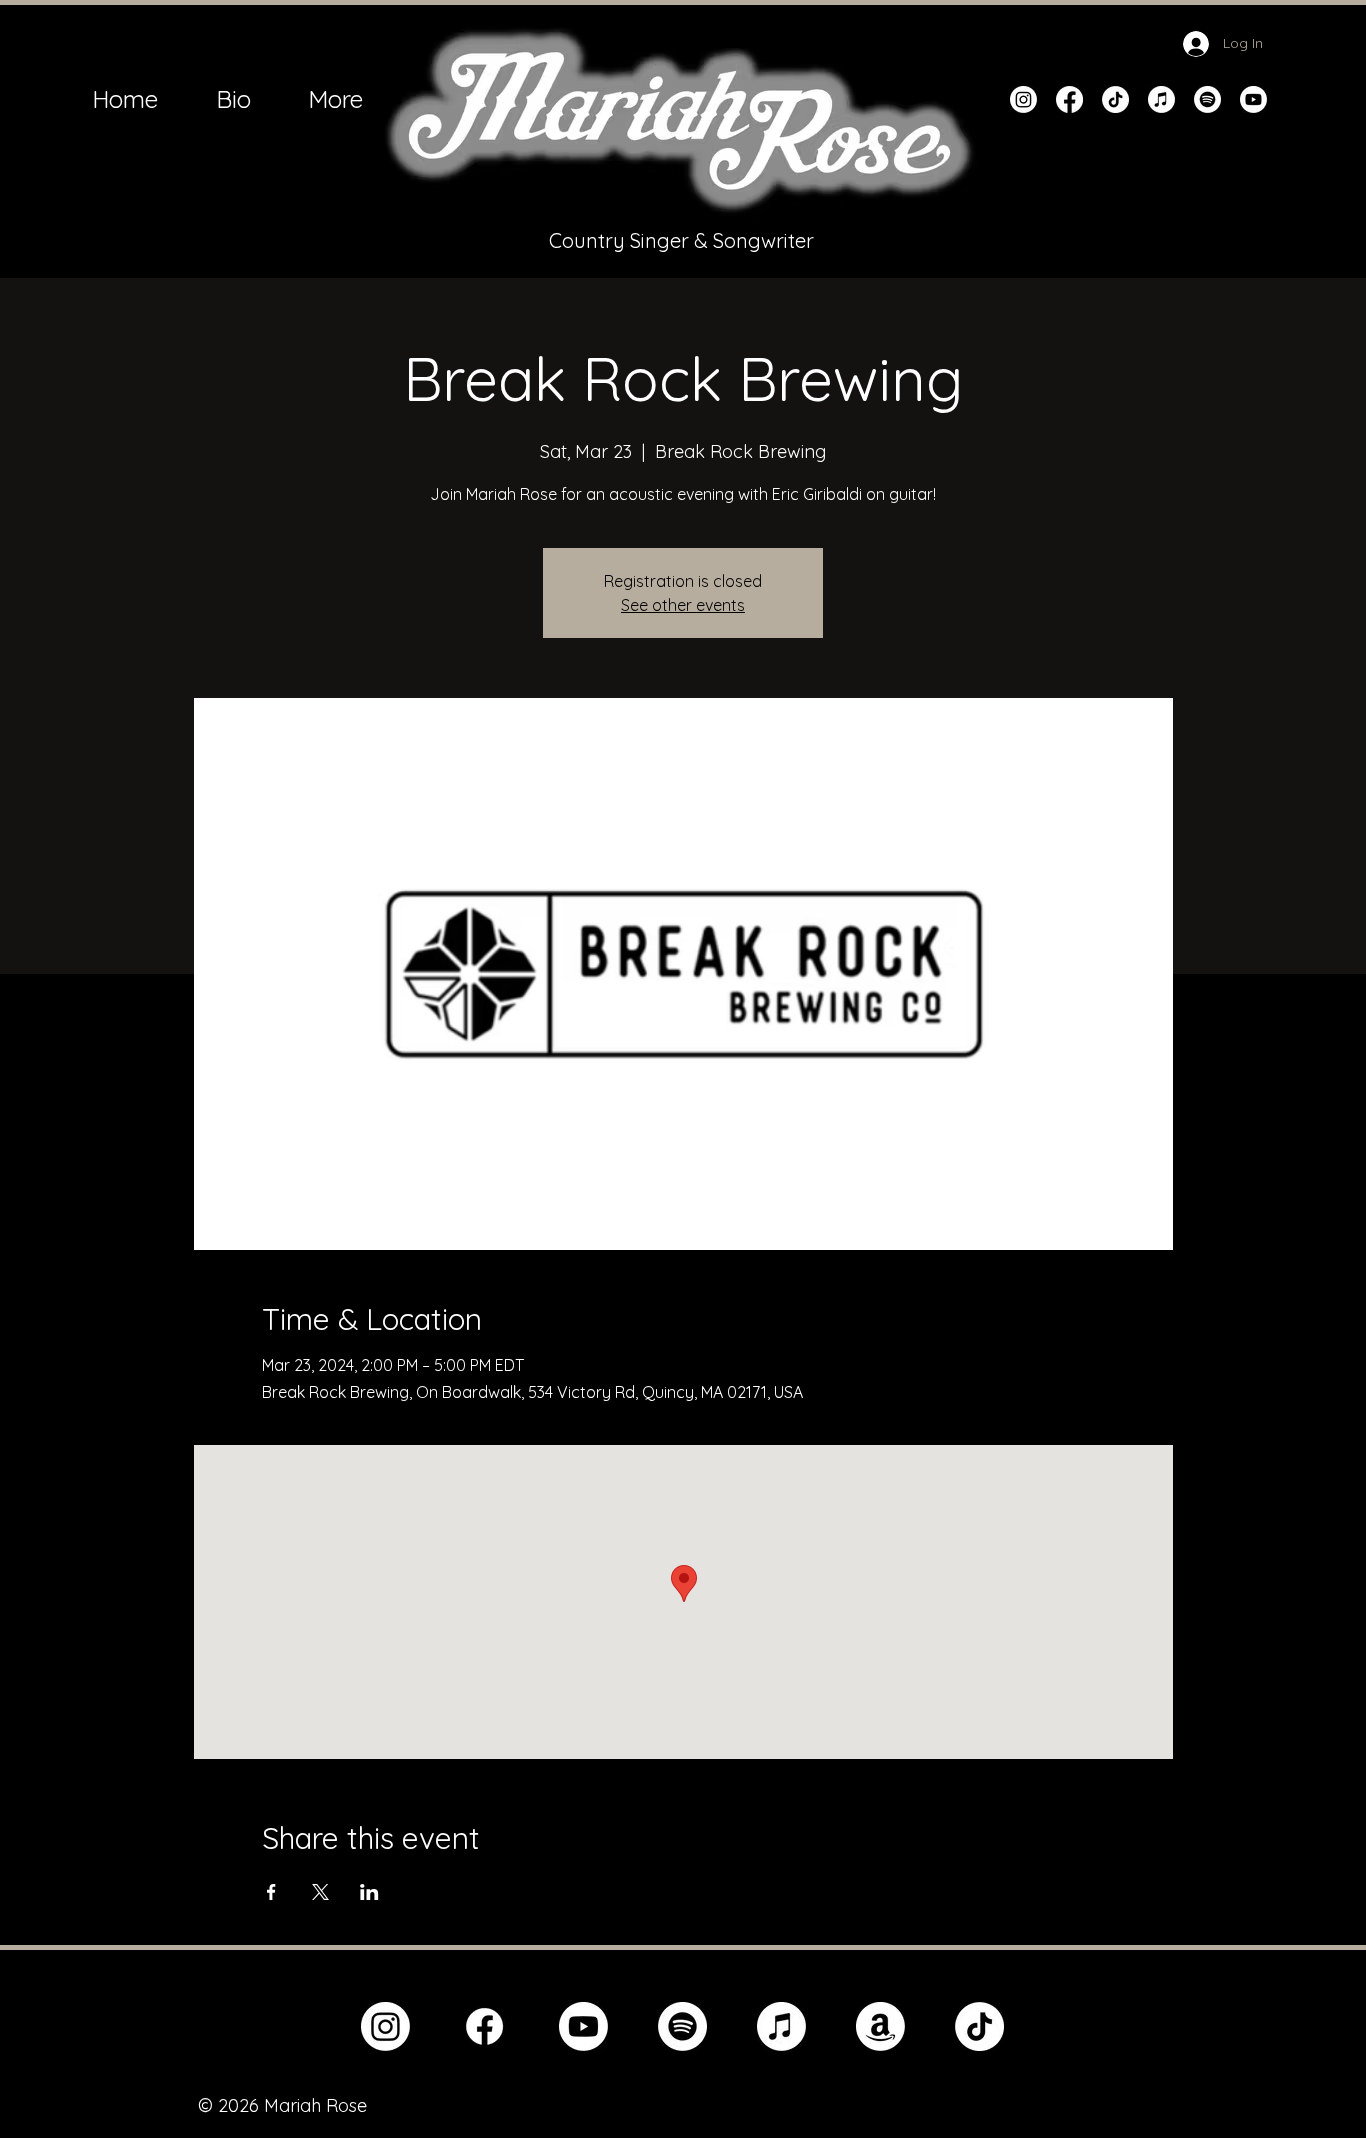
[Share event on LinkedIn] (369, 1892)
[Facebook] (1069, 99)
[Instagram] (1023, 99)
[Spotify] (1207, 99)
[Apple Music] (1161, 99)
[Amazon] (880, 2026)
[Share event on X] (320, 1892)
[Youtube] (1253, 99)
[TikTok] (1115, 99)
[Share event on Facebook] (271, 1892)
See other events (683, 605)
